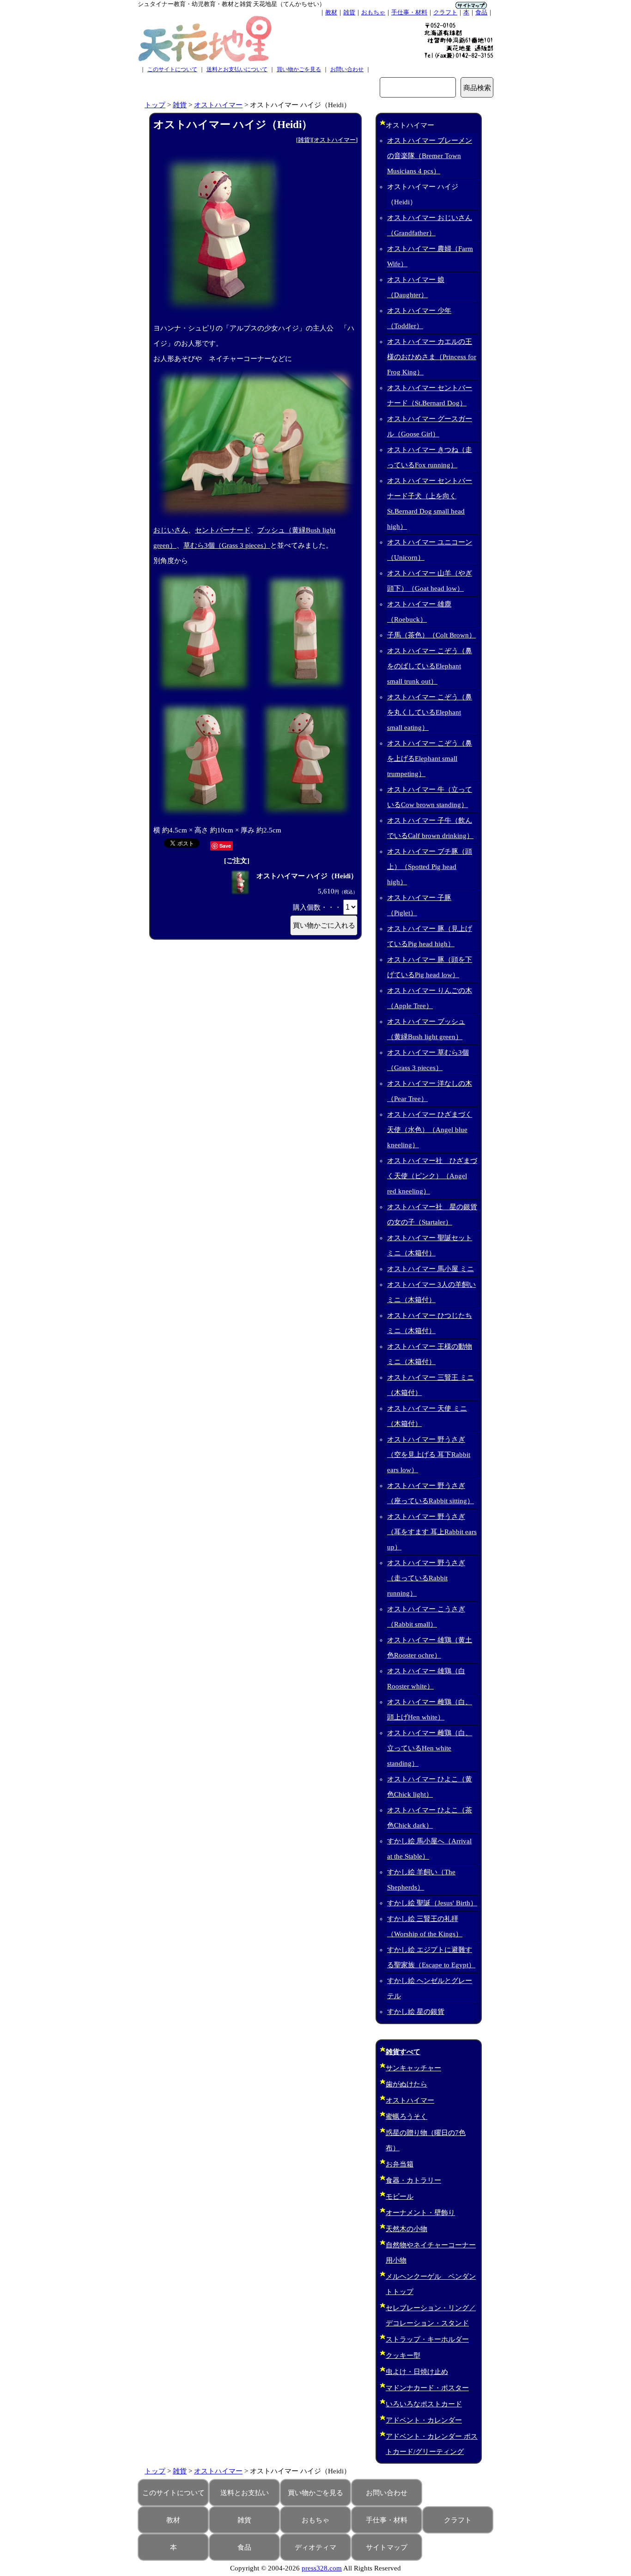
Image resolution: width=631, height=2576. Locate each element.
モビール (400, 2197)
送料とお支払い (245, 2493)
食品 (481, 12)
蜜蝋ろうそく (407, 2117)
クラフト (445, 12)
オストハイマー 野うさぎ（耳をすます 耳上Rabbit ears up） (432, 1532)
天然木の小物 (407, 2229)
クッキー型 (403, 2356)
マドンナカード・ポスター (427, 2388)
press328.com (322, 2568)
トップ (155, 105)
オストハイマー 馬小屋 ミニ (431, 1269)
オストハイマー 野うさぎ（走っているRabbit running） (426, 1578)
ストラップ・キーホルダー (427, 2339)
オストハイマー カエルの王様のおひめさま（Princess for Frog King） (432, 357)
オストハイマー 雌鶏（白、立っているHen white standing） (430, 1748)
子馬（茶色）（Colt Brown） (431, 635)
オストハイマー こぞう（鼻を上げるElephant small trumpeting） (430, 759)
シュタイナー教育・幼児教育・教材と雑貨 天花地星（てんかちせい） (231, 4)
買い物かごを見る (299, 69)
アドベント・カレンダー (424, 2420)
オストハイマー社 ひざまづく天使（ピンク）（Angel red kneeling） (432, 1176)
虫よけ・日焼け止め (417, 2372)
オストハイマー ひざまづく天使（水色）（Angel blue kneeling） (430, 1130)
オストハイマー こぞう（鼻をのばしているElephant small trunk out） (430, 666)
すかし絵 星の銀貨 (416, 2012)
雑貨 (349, 12)
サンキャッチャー (413, 2068)
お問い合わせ (347, 69)
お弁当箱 (400, 2164)
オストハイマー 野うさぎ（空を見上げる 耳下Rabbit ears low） (429, 1455)
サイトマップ (387, 2547)
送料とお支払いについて (237, 69)
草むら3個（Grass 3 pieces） (227, 545)
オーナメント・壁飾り (420, 2213)
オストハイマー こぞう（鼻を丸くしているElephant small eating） (430, 712)
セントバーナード (223, 530)
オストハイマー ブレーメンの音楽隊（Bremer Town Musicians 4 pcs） (430, 156)
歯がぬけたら (407, 2084)
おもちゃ (373, 12)
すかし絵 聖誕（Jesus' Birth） (432, 1903)
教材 (331, 12)
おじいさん (171, 530)
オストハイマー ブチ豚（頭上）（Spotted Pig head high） (430, 867)
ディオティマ (315, 2547)
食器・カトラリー (413, 2180)
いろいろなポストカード (424, 2404)
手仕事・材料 (409, 12)
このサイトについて (172, 69)
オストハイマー (218, 105)
